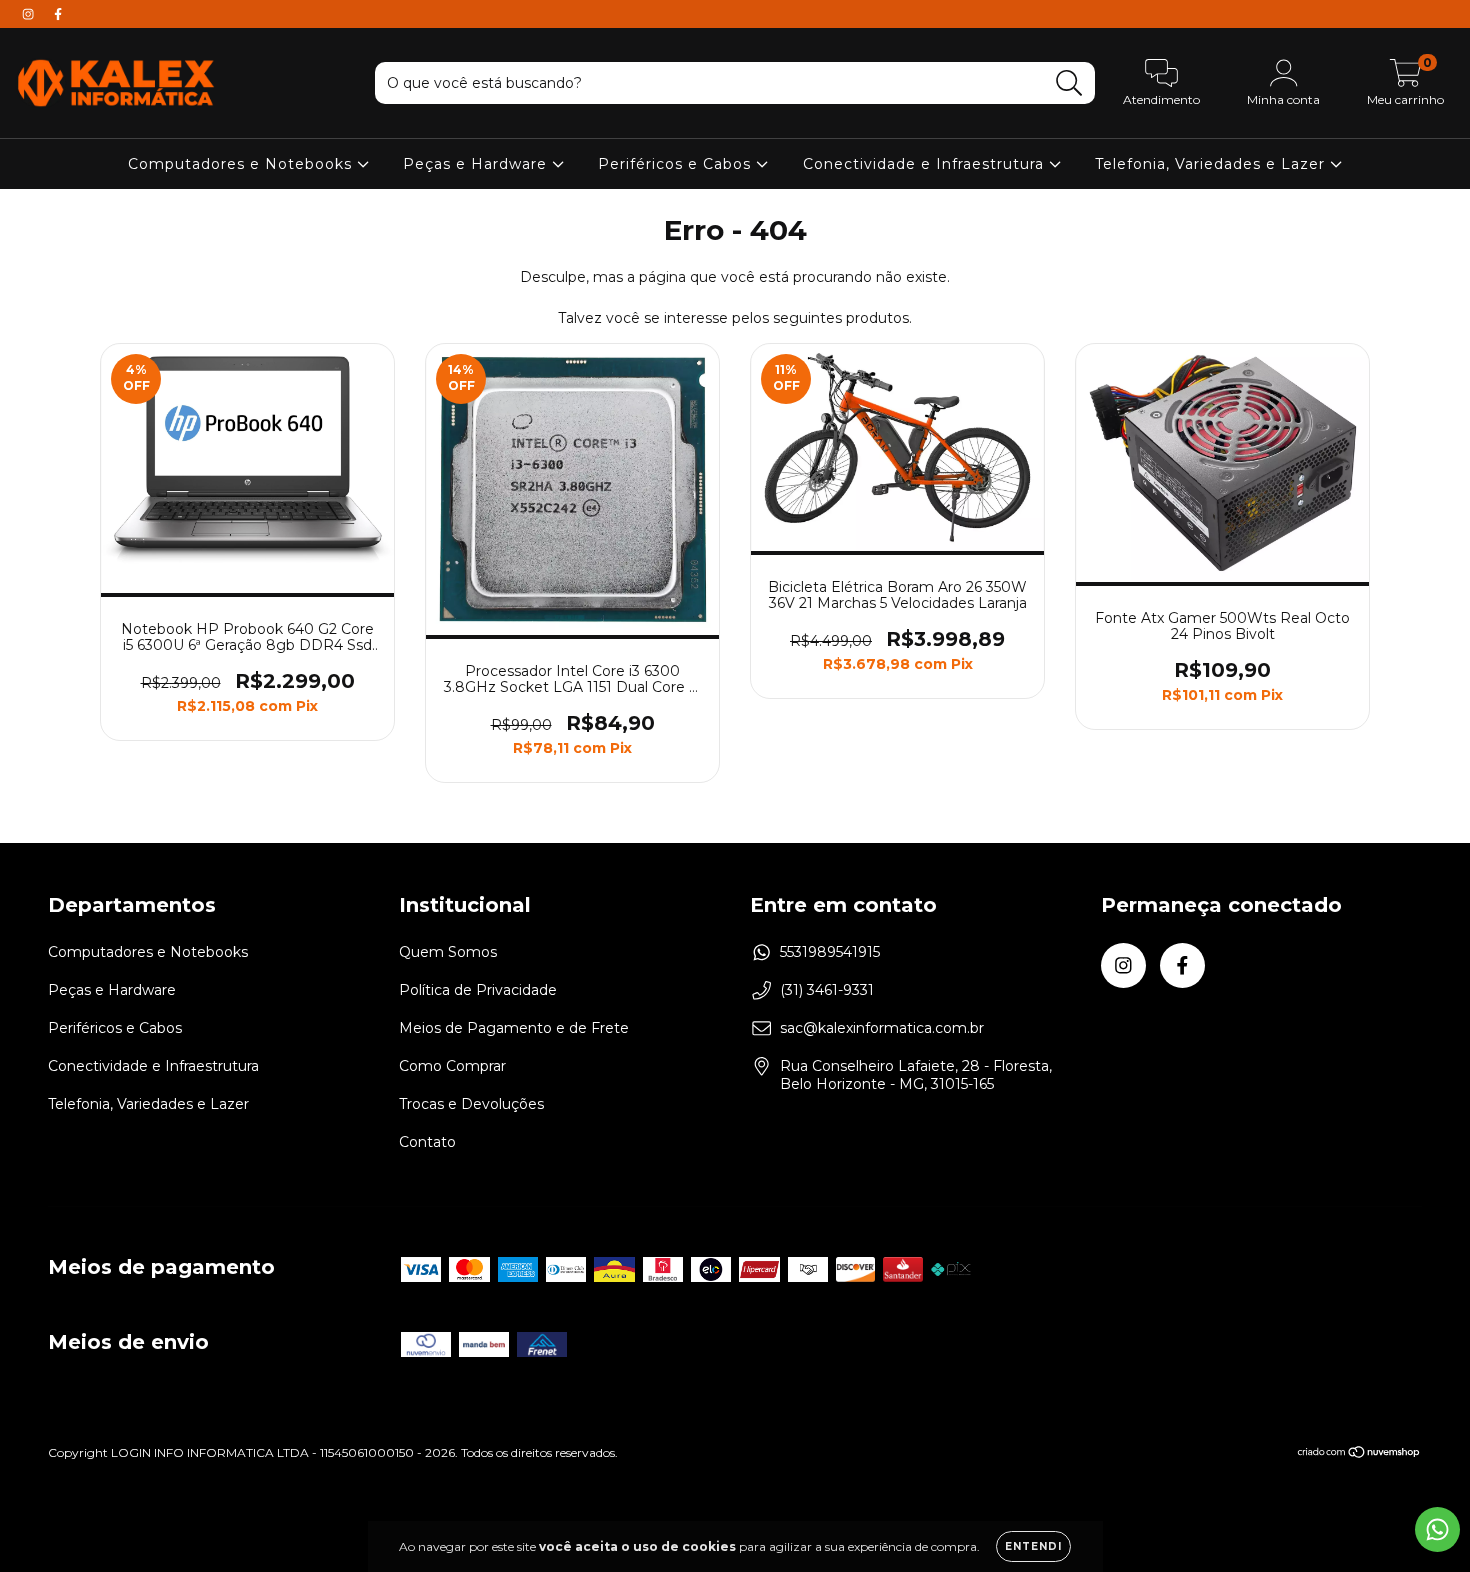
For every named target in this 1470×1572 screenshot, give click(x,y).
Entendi (1033, 1546)
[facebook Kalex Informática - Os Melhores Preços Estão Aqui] (58, 14)
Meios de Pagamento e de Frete (514, 1028)
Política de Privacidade (478, 990)
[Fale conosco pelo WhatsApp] (1437, 1529)
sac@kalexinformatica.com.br (882, 1028)
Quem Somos (448, 952)
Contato (427, 1142)
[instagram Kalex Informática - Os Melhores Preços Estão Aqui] (30, 14)
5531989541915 (830, 952)
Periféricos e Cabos (677, 164)
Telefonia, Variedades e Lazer (1212, 164)
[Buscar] (1069, 83)
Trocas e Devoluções (471, 1104)
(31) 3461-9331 (827, 990)
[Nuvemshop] (1359, 1453)
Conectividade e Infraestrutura (926, 164)
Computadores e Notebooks (242, 164)
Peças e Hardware (477, 164)
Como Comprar (452, 1066)
